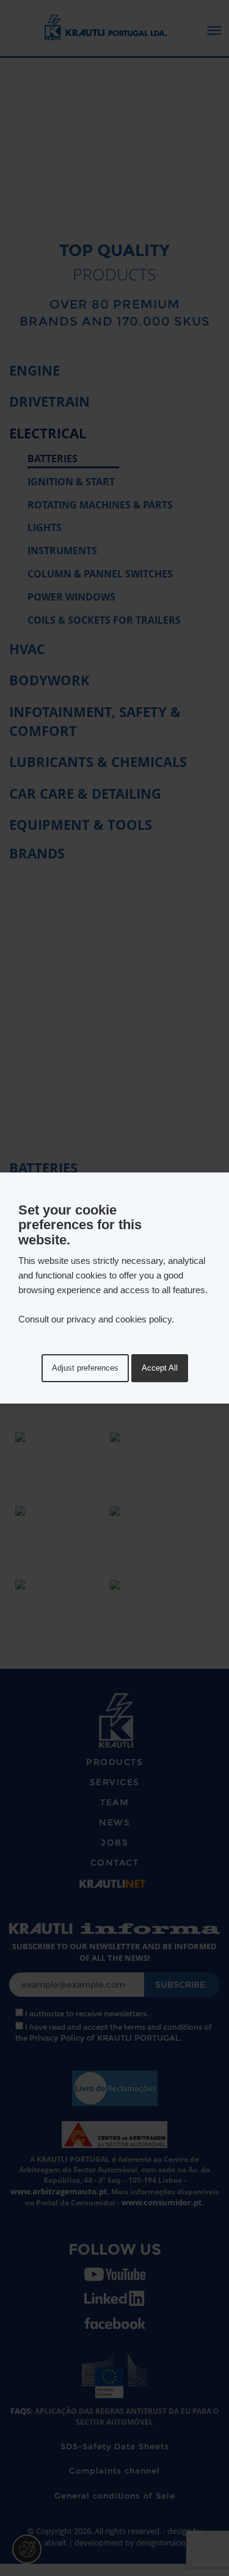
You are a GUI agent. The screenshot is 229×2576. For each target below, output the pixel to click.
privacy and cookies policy (119, 1319)
